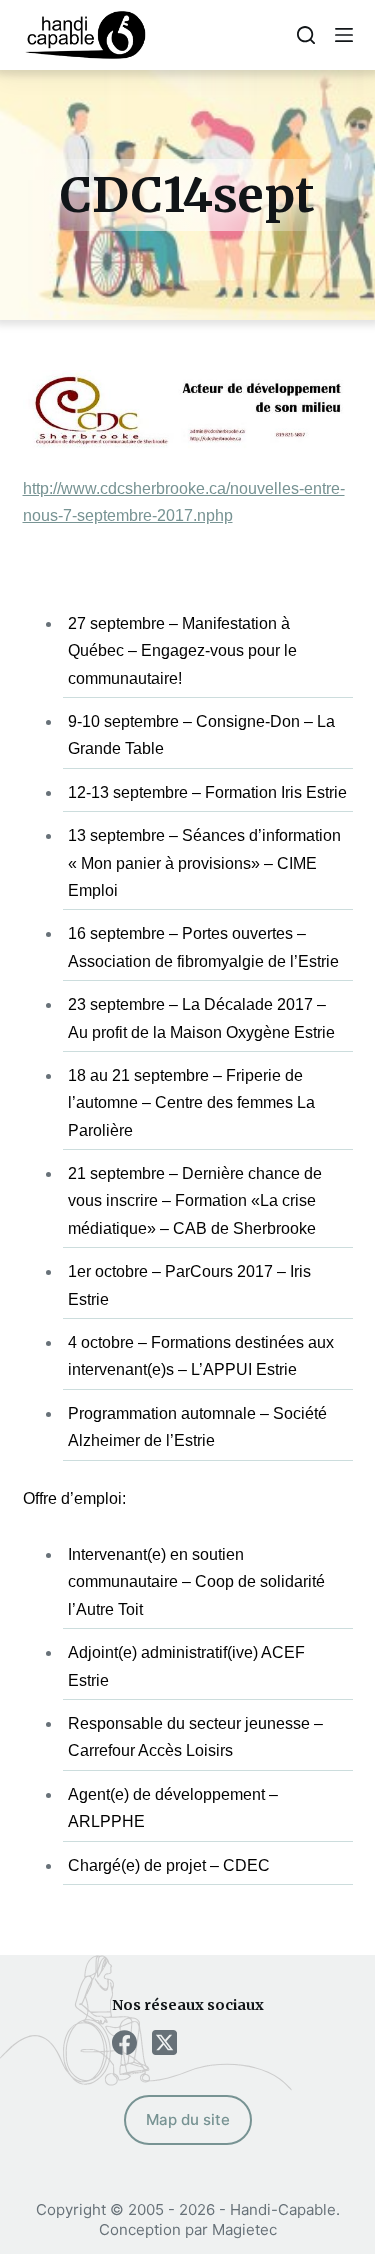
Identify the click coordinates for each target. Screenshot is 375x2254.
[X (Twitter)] (164, 2042)
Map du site (188, 2119)
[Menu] (344, 35)
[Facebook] (124, 2042)
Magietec (244, 2229)
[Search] (306, 35)
